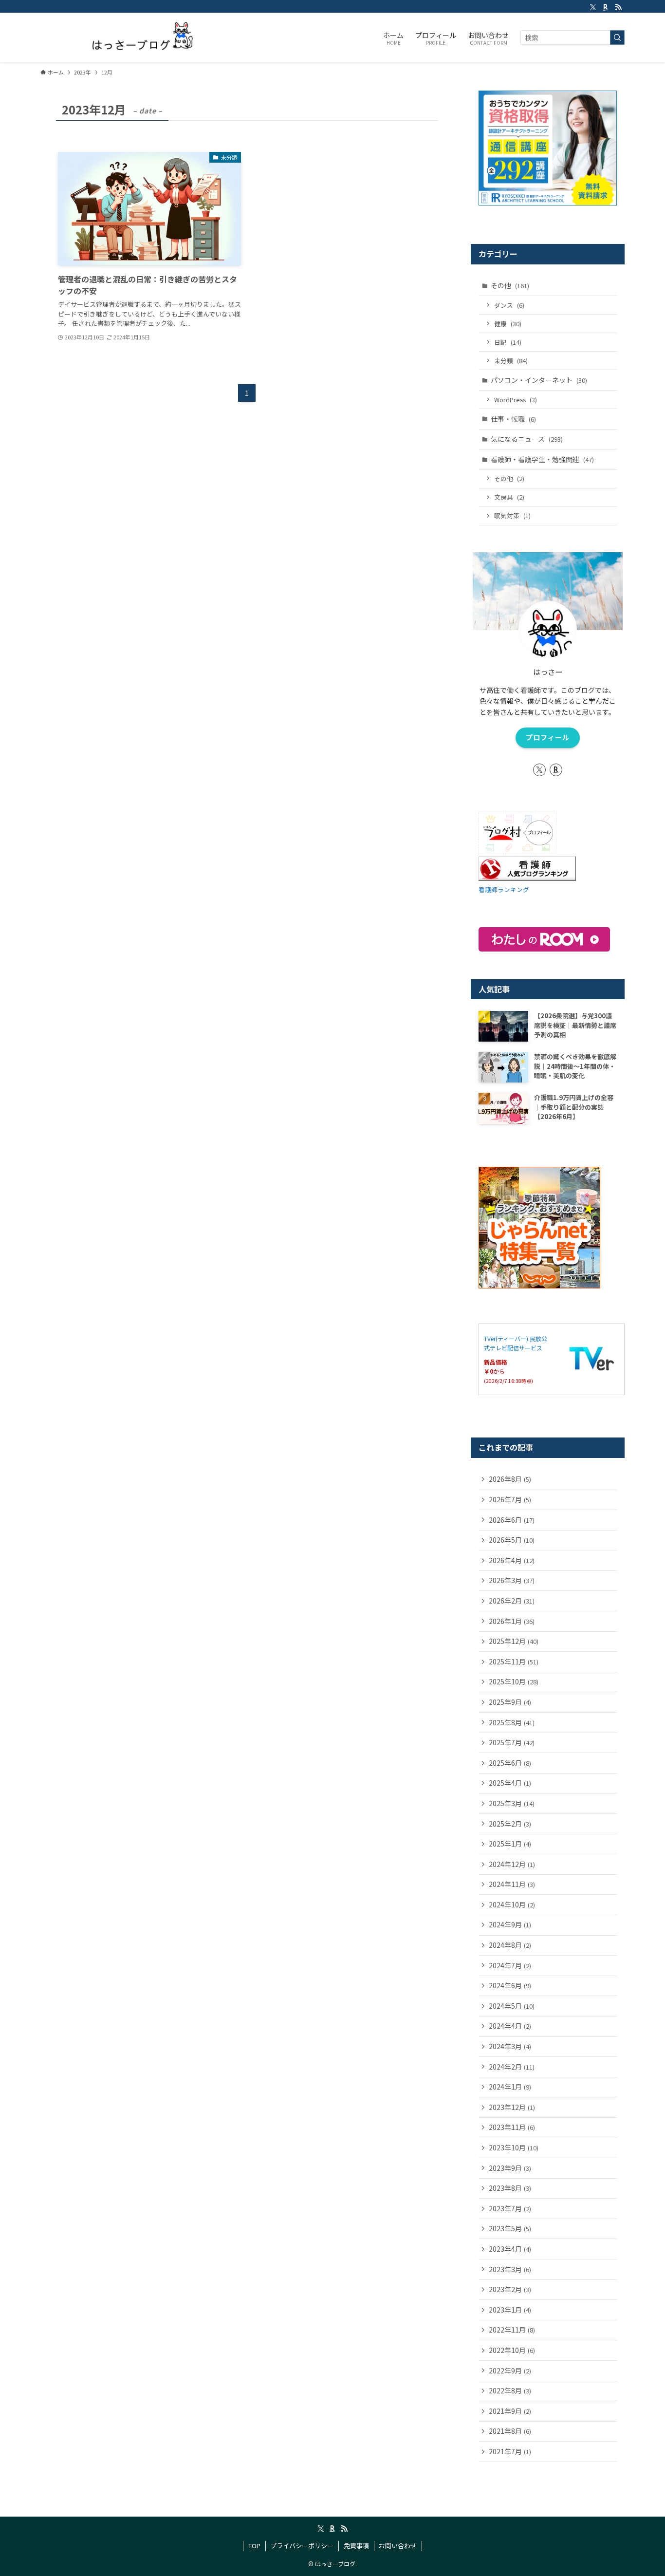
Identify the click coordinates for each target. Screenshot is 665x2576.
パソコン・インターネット (539, 380)
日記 (508, 342)
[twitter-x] (593, 7)
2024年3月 (510, 2046)
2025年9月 (510, 1702)
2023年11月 (512, 2127)
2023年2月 (510, 2289)
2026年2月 (512, 1601)
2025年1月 (510, 1844)
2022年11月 (512, 2330)
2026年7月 (510, 1499)
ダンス (509, 305)
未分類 (511, 361)
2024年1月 (510, 2087)
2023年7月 (510, 2208)
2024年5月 (512, 2006)
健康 (508, 324)
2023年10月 (514, 2147)
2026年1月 (512, 1621)
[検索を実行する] (617, 37)
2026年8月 (510, 1479)
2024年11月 (512, 1884)
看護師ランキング (504, 889)
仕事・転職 (513, 419)
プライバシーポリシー (302, 2546)
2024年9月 (510, 1924)
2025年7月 (512, 1742)
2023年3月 (510, 2269)
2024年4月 (510, 2026)
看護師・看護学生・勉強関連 (542, 459)
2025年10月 (514, 1681)
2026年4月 (512, 1560)
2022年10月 (512, 2350)
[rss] (618, 7)
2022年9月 (510, 2371)
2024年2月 (512, 2067)
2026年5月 (512, 1540)
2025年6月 (510, 1763)
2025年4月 (510, 1783)
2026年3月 (512, 1580)
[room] (606, 7)
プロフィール (548, 737)
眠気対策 (512, 515)
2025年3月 (512, 1803)
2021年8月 (510, 2431)
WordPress (516, 400)
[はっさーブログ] (131, 37)
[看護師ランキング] (527, 878)
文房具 (509, 497)
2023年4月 (510, 2249)
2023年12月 (512, 2107)
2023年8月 (510, 2188)
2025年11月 (514, 1661)
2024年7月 (510, 1965)
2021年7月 (510, 2451)
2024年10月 (512, 1904)
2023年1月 (510, 2310)
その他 (510, 285)
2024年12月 (512, 1864)
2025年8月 (512, 1722)
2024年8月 (510, 1945)
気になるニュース (527, 439)
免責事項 (356, 2546)
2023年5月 (510, 2228)
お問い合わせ (398, 2546)
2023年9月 (510, 2168)
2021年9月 (510, 2411)
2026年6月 (512, 1520)
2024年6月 (510, 1985)
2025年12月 (514, 1641)
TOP (254, 2546)
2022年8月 (510, 2390)
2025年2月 (510, 1824)
